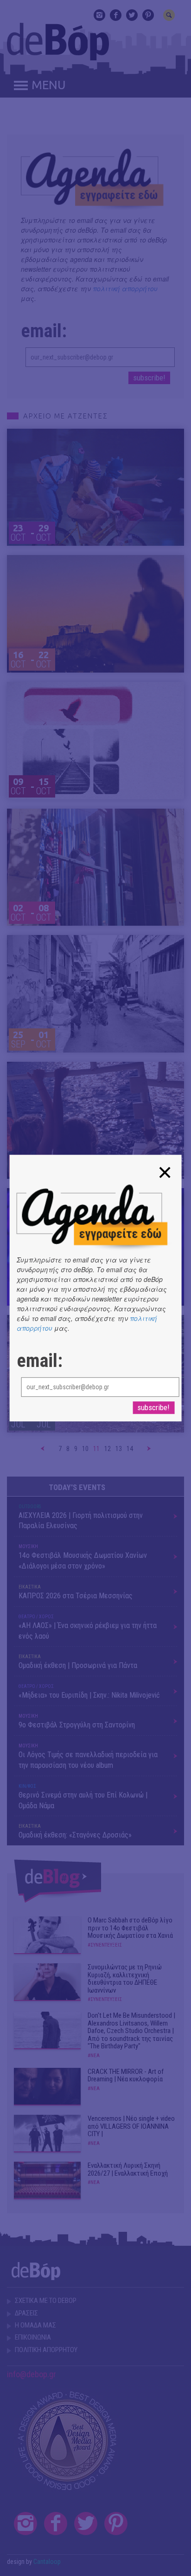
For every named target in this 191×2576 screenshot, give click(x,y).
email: (40, 1361)
